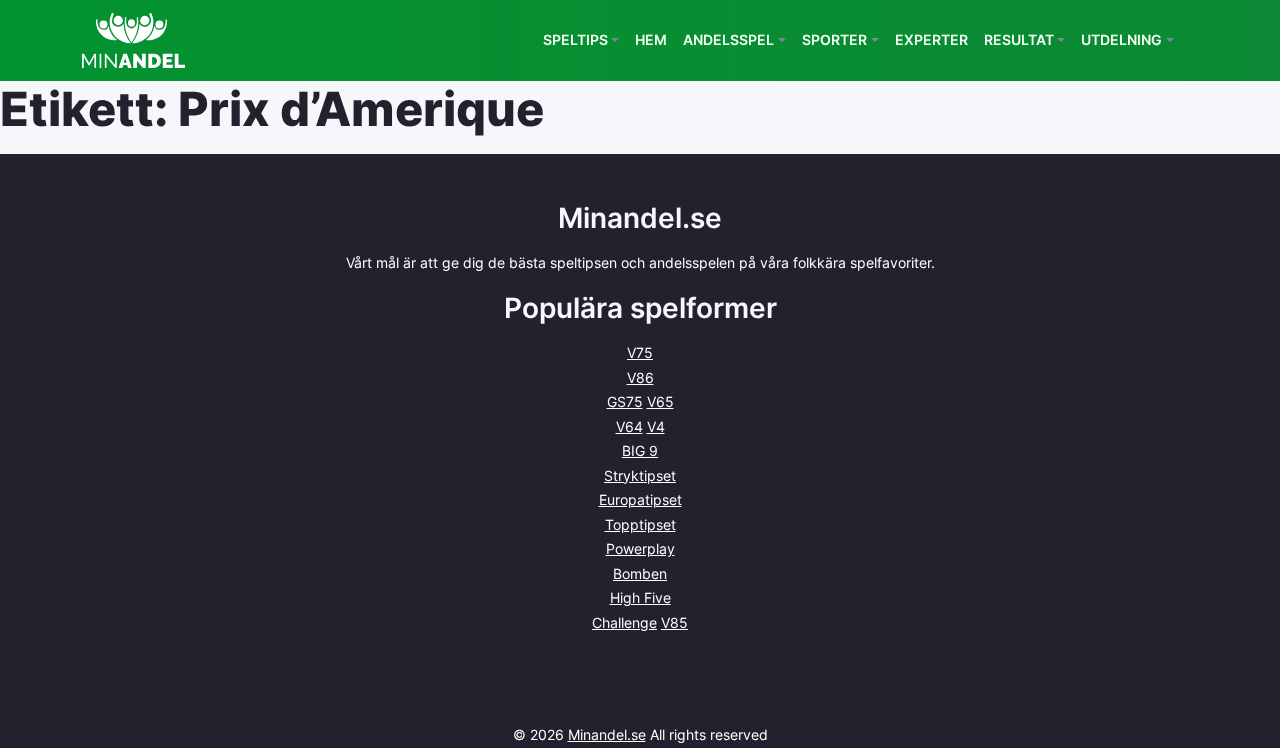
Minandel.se (607, 734)
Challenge (624, 622)
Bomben (640, 573)
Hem (651, 39)
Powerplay (640, 548)
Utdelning (1121, 39)
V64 (629, 426)
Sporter (834, 39)
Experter (931, 39)
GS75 (625, 401)
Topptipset (640, 524)
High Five (640, 597)
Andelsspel (728, 39)
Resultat (1019, 39)
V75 (640, 352)
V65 (660, 401)
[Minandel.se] (133, 40)
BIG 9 (640, 450)
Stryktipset (640, 475)
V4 (656, 426)
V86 (640, 377)
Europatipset (640, 499)
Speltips (575, 39)
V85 (674, 622)
